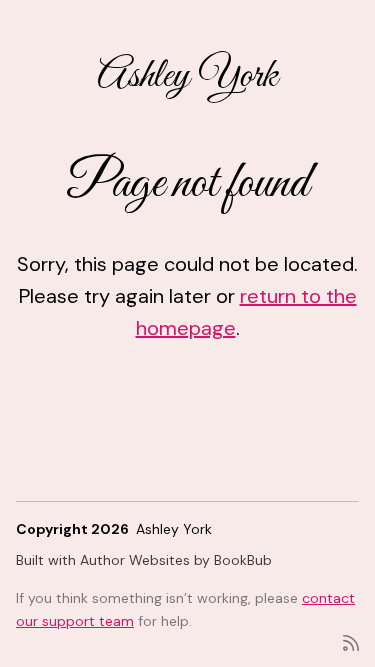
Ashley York (187, 76)
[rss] (351, 641)
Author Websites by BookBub (176, 560)
